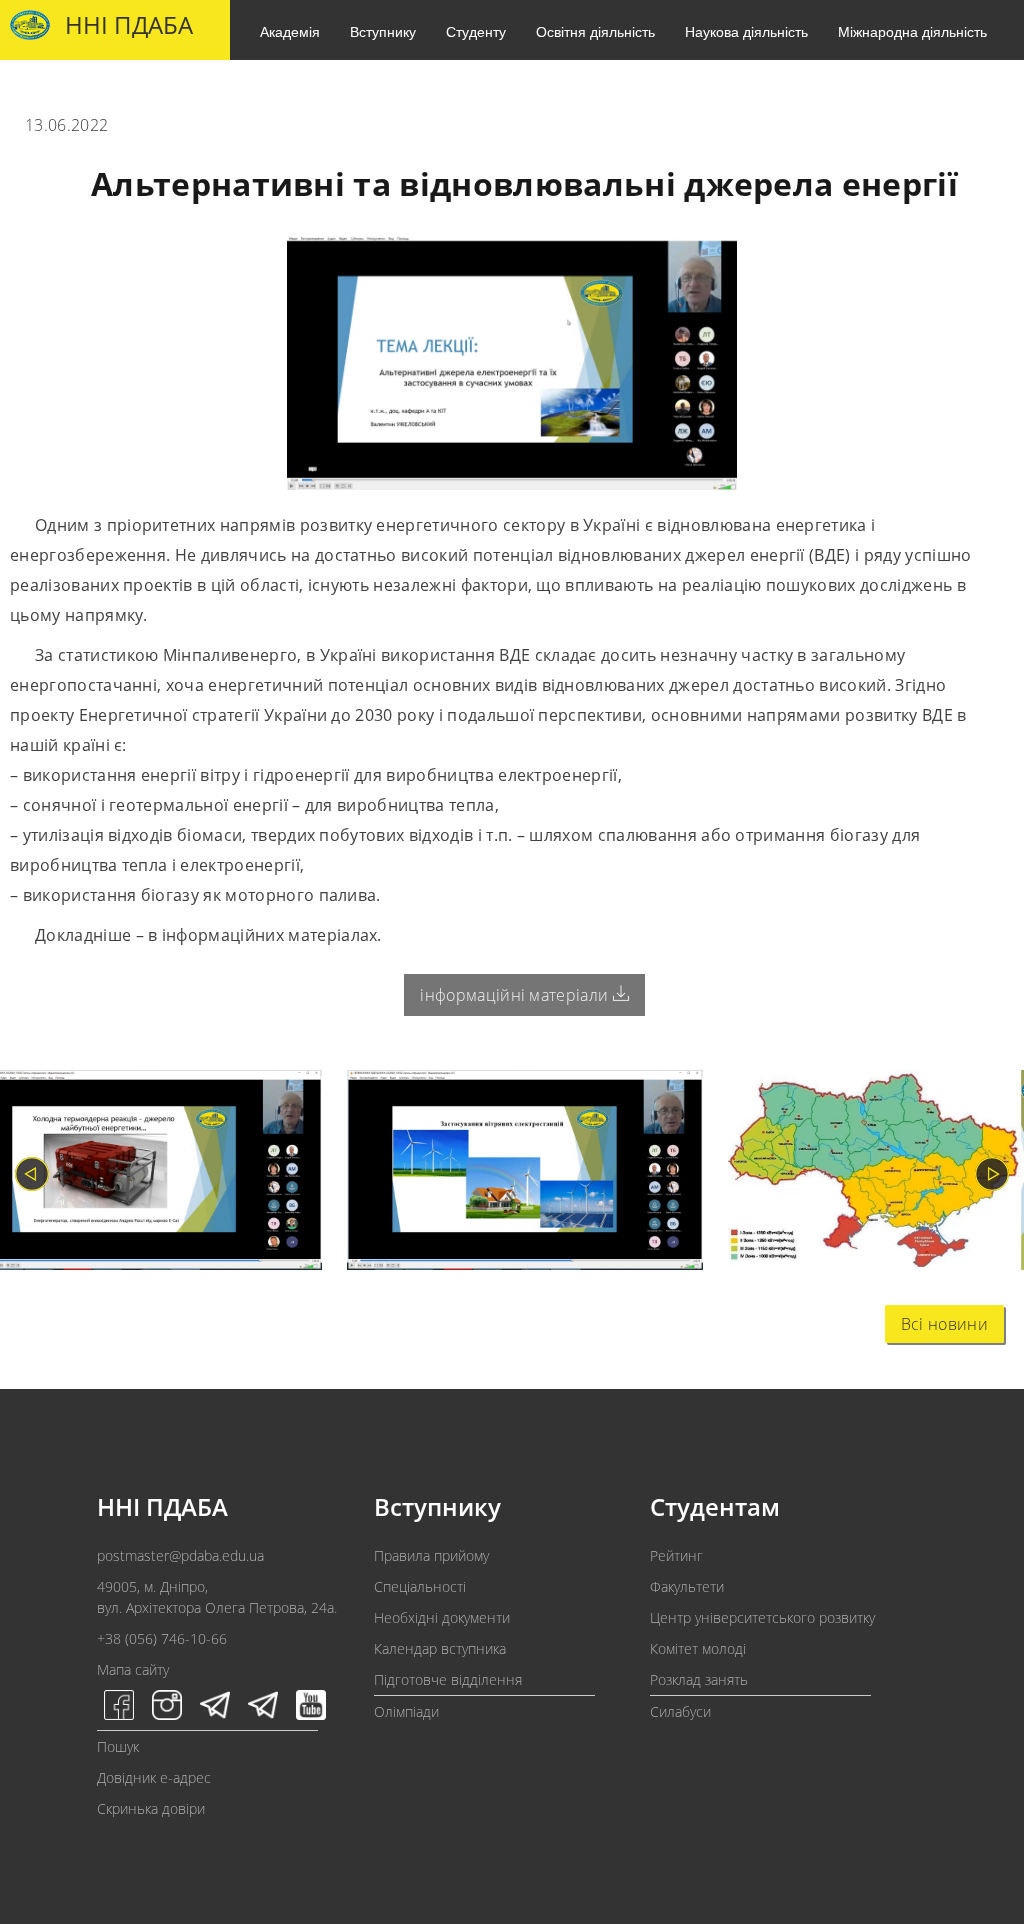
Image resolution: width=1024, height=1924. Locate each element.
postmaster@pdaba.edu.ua (180, 1555)
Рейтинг (676, 1555)
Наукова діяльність (746, 31)
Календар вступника (440, 1648)
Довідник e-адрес (154, 1777)
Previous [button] (32, 1174)
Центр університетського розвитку (762, 1617)
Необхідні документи (442, 1617)
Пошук (118, 1746)
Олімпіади (406, 1711)
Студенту (476, 31)
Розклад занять (699, 1679)
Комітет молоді (698, 1648)
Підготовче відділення (448, 1679)
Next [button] (992, 1174)
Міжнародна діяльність (912, 31)
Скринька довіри (151, 1808)
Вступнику (383, 31)
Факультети (687, 1586)
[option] (512, 1174)
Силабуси (680, 1711)
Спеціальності (420, 1586)
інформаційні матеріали (516, 995)
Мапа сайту (133, 1669)
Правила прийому (431, 1555)
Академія (290, 31)
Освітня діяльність (595, 31)
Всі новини (944, 1324)
